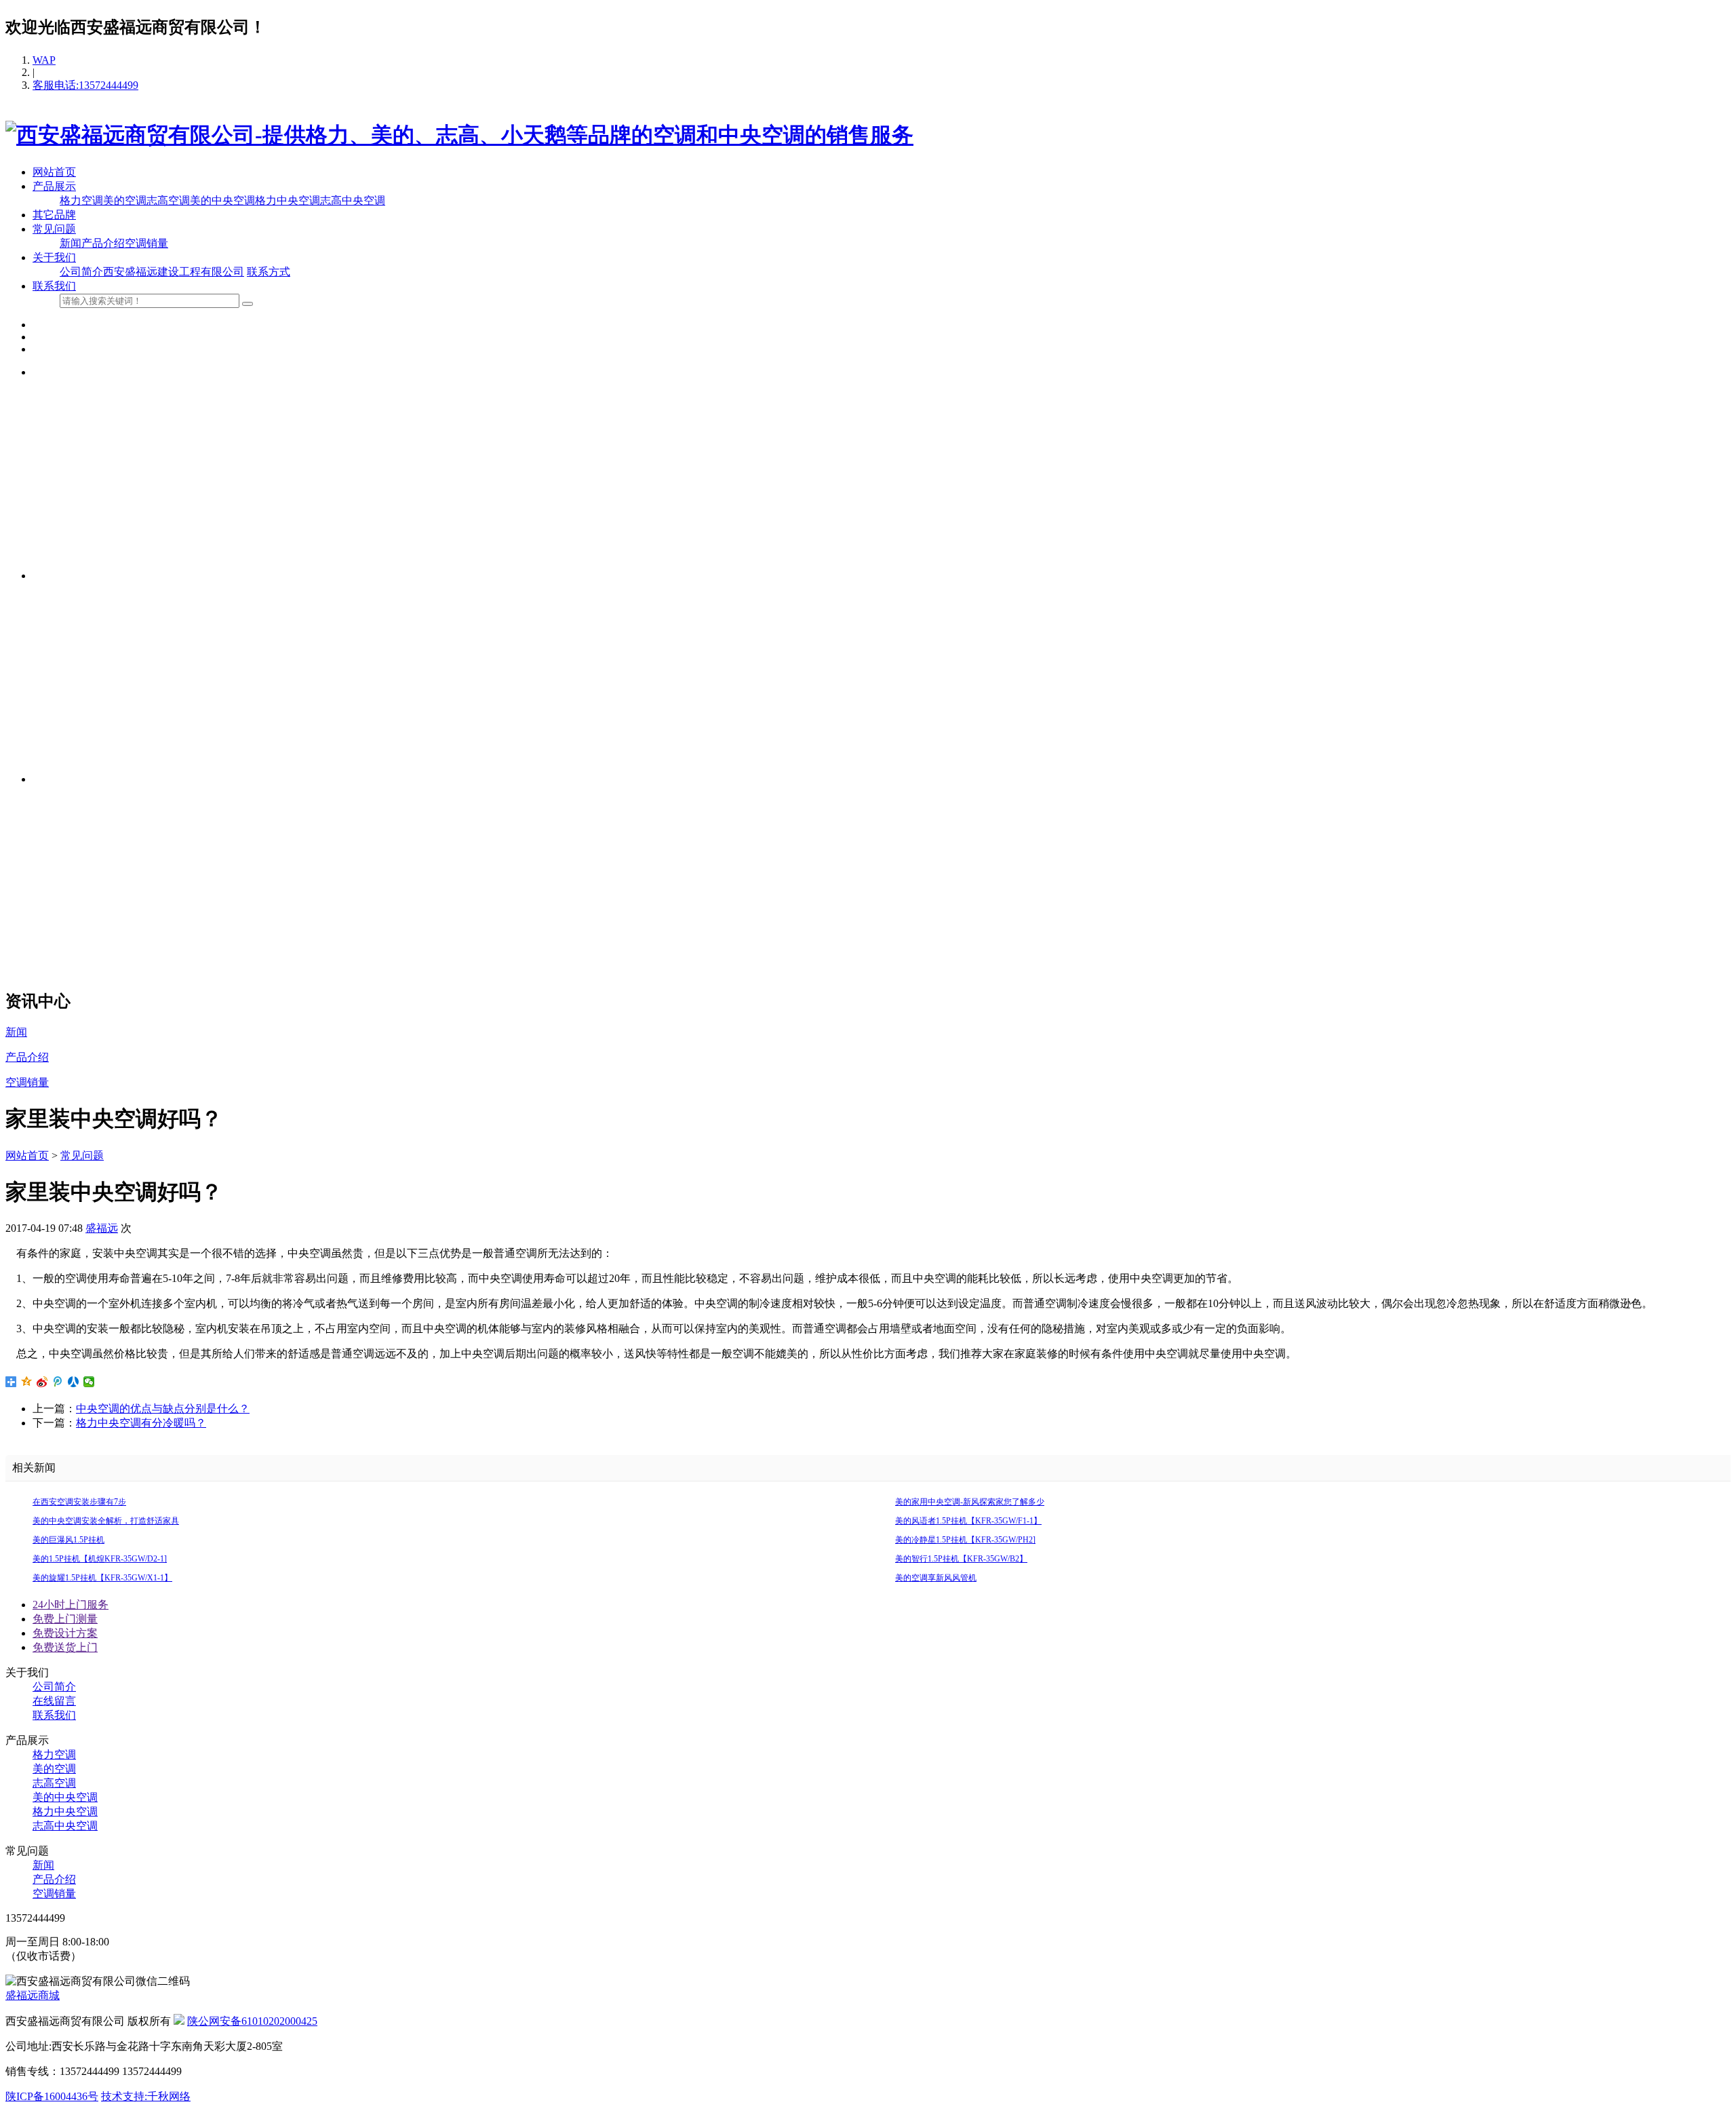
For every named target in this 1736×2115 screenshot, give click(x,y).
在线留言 (54, 1701)
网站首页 (54, 172)
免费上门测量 (65, 1619)
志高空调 (168, 200)
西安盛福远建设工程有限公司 (174, 272)
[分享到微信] (89, 1382)
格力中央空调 (288, 200)
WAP (44, 60)
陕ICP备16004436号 (52, 2096)
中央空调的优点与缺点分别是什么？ (163, 1409)
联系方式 (269, 272)
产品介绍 (103, 243)
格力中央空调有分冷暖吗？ (141, 1423)
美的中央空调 (222, 200)
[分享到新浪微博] (42, 1382)
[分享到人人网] (74, 1382)
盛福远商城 (33, 1995)
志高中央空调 (353, 200)
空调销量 (146, 243)
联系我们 (54, 286)
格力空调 (81, 200)
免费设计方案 (65, 1633)
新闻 (71, 243)
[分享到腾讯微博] (58, 1382)
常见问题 (54, 229)
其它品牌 (54, 215)
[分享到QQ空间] (27, 1382)
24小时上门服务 (71, 1605)
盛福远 (102, 1228)
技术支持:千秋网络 (146, 2096)
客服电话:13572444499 (85, 85)
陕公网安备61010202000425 (252, 2021)
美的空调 (125, 200)
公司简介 (81, 272)
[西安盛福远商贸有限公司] (459, 135)
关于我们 (54, 257)
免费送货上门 (65, 1647)
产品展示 (54, 186)
